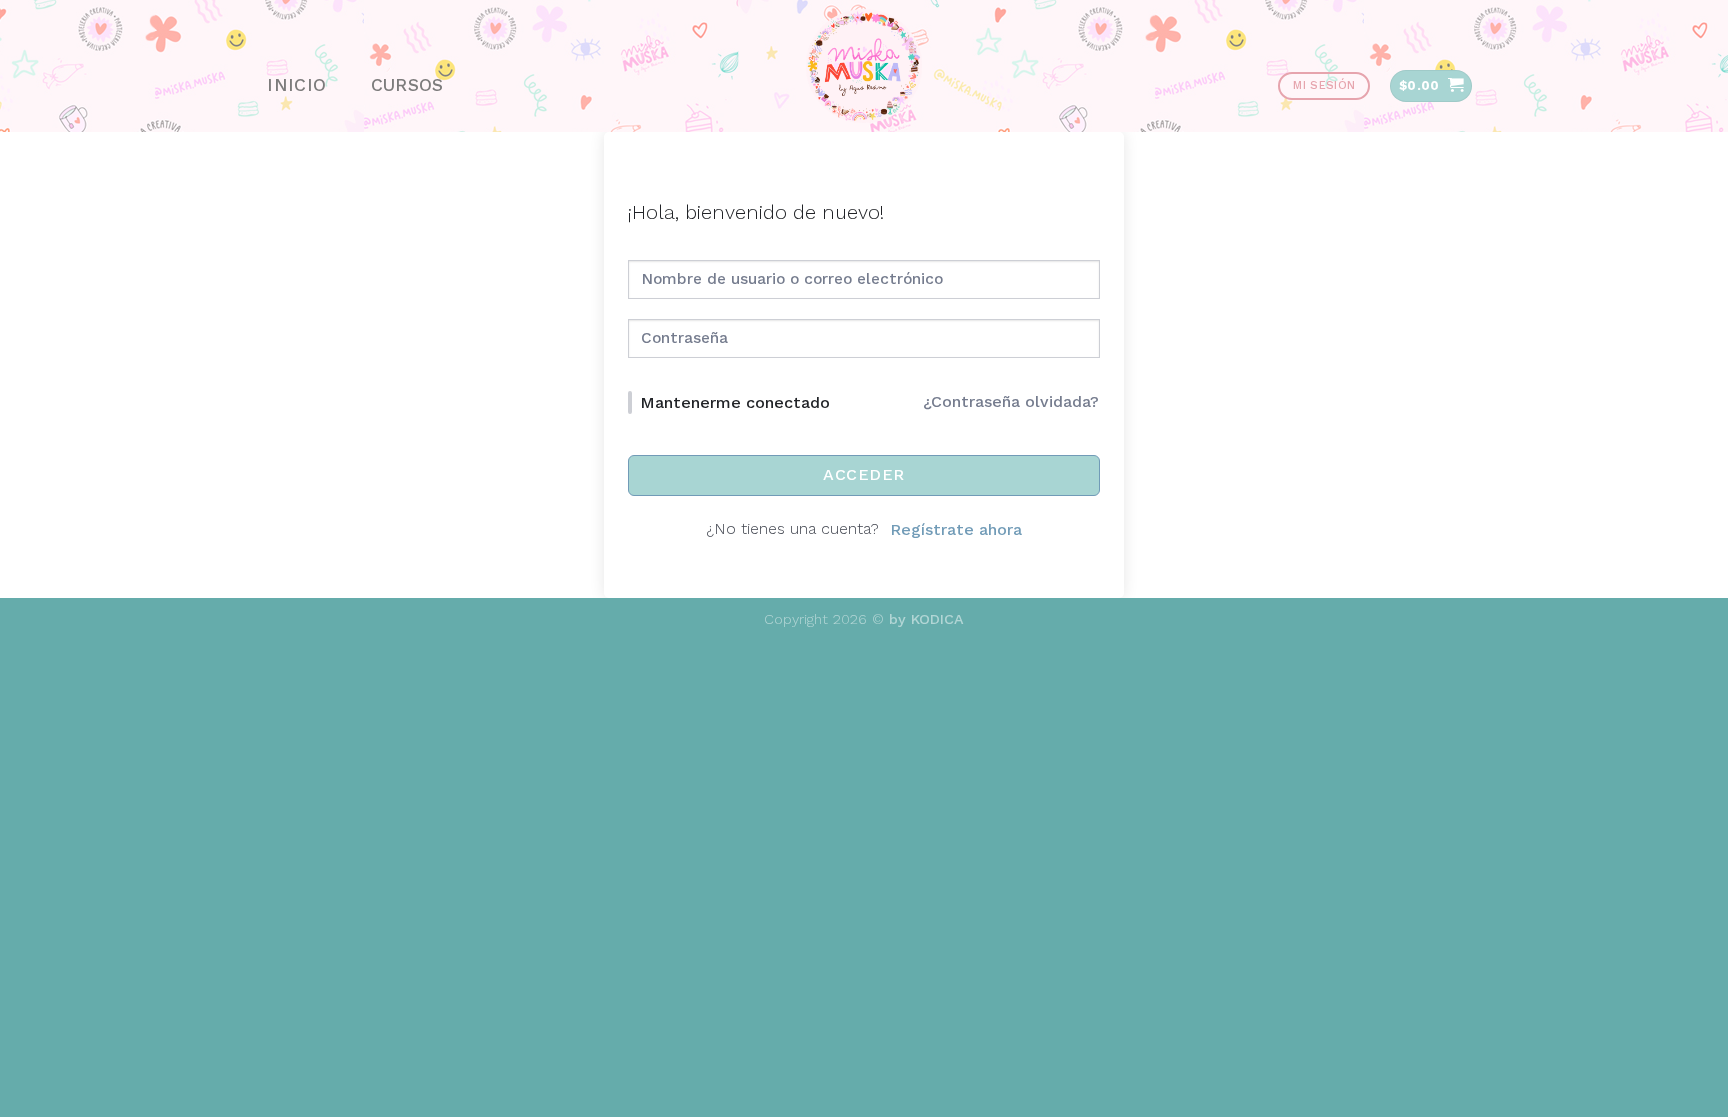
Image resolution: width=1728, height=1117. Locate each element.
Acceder (863, 474)
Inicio (296, 85)
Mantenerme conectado (735, 402)
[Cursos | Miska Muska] (864, 66)
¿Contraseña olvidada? (1011, 401)
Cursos (407, 85)
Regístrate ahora (956, 529)
